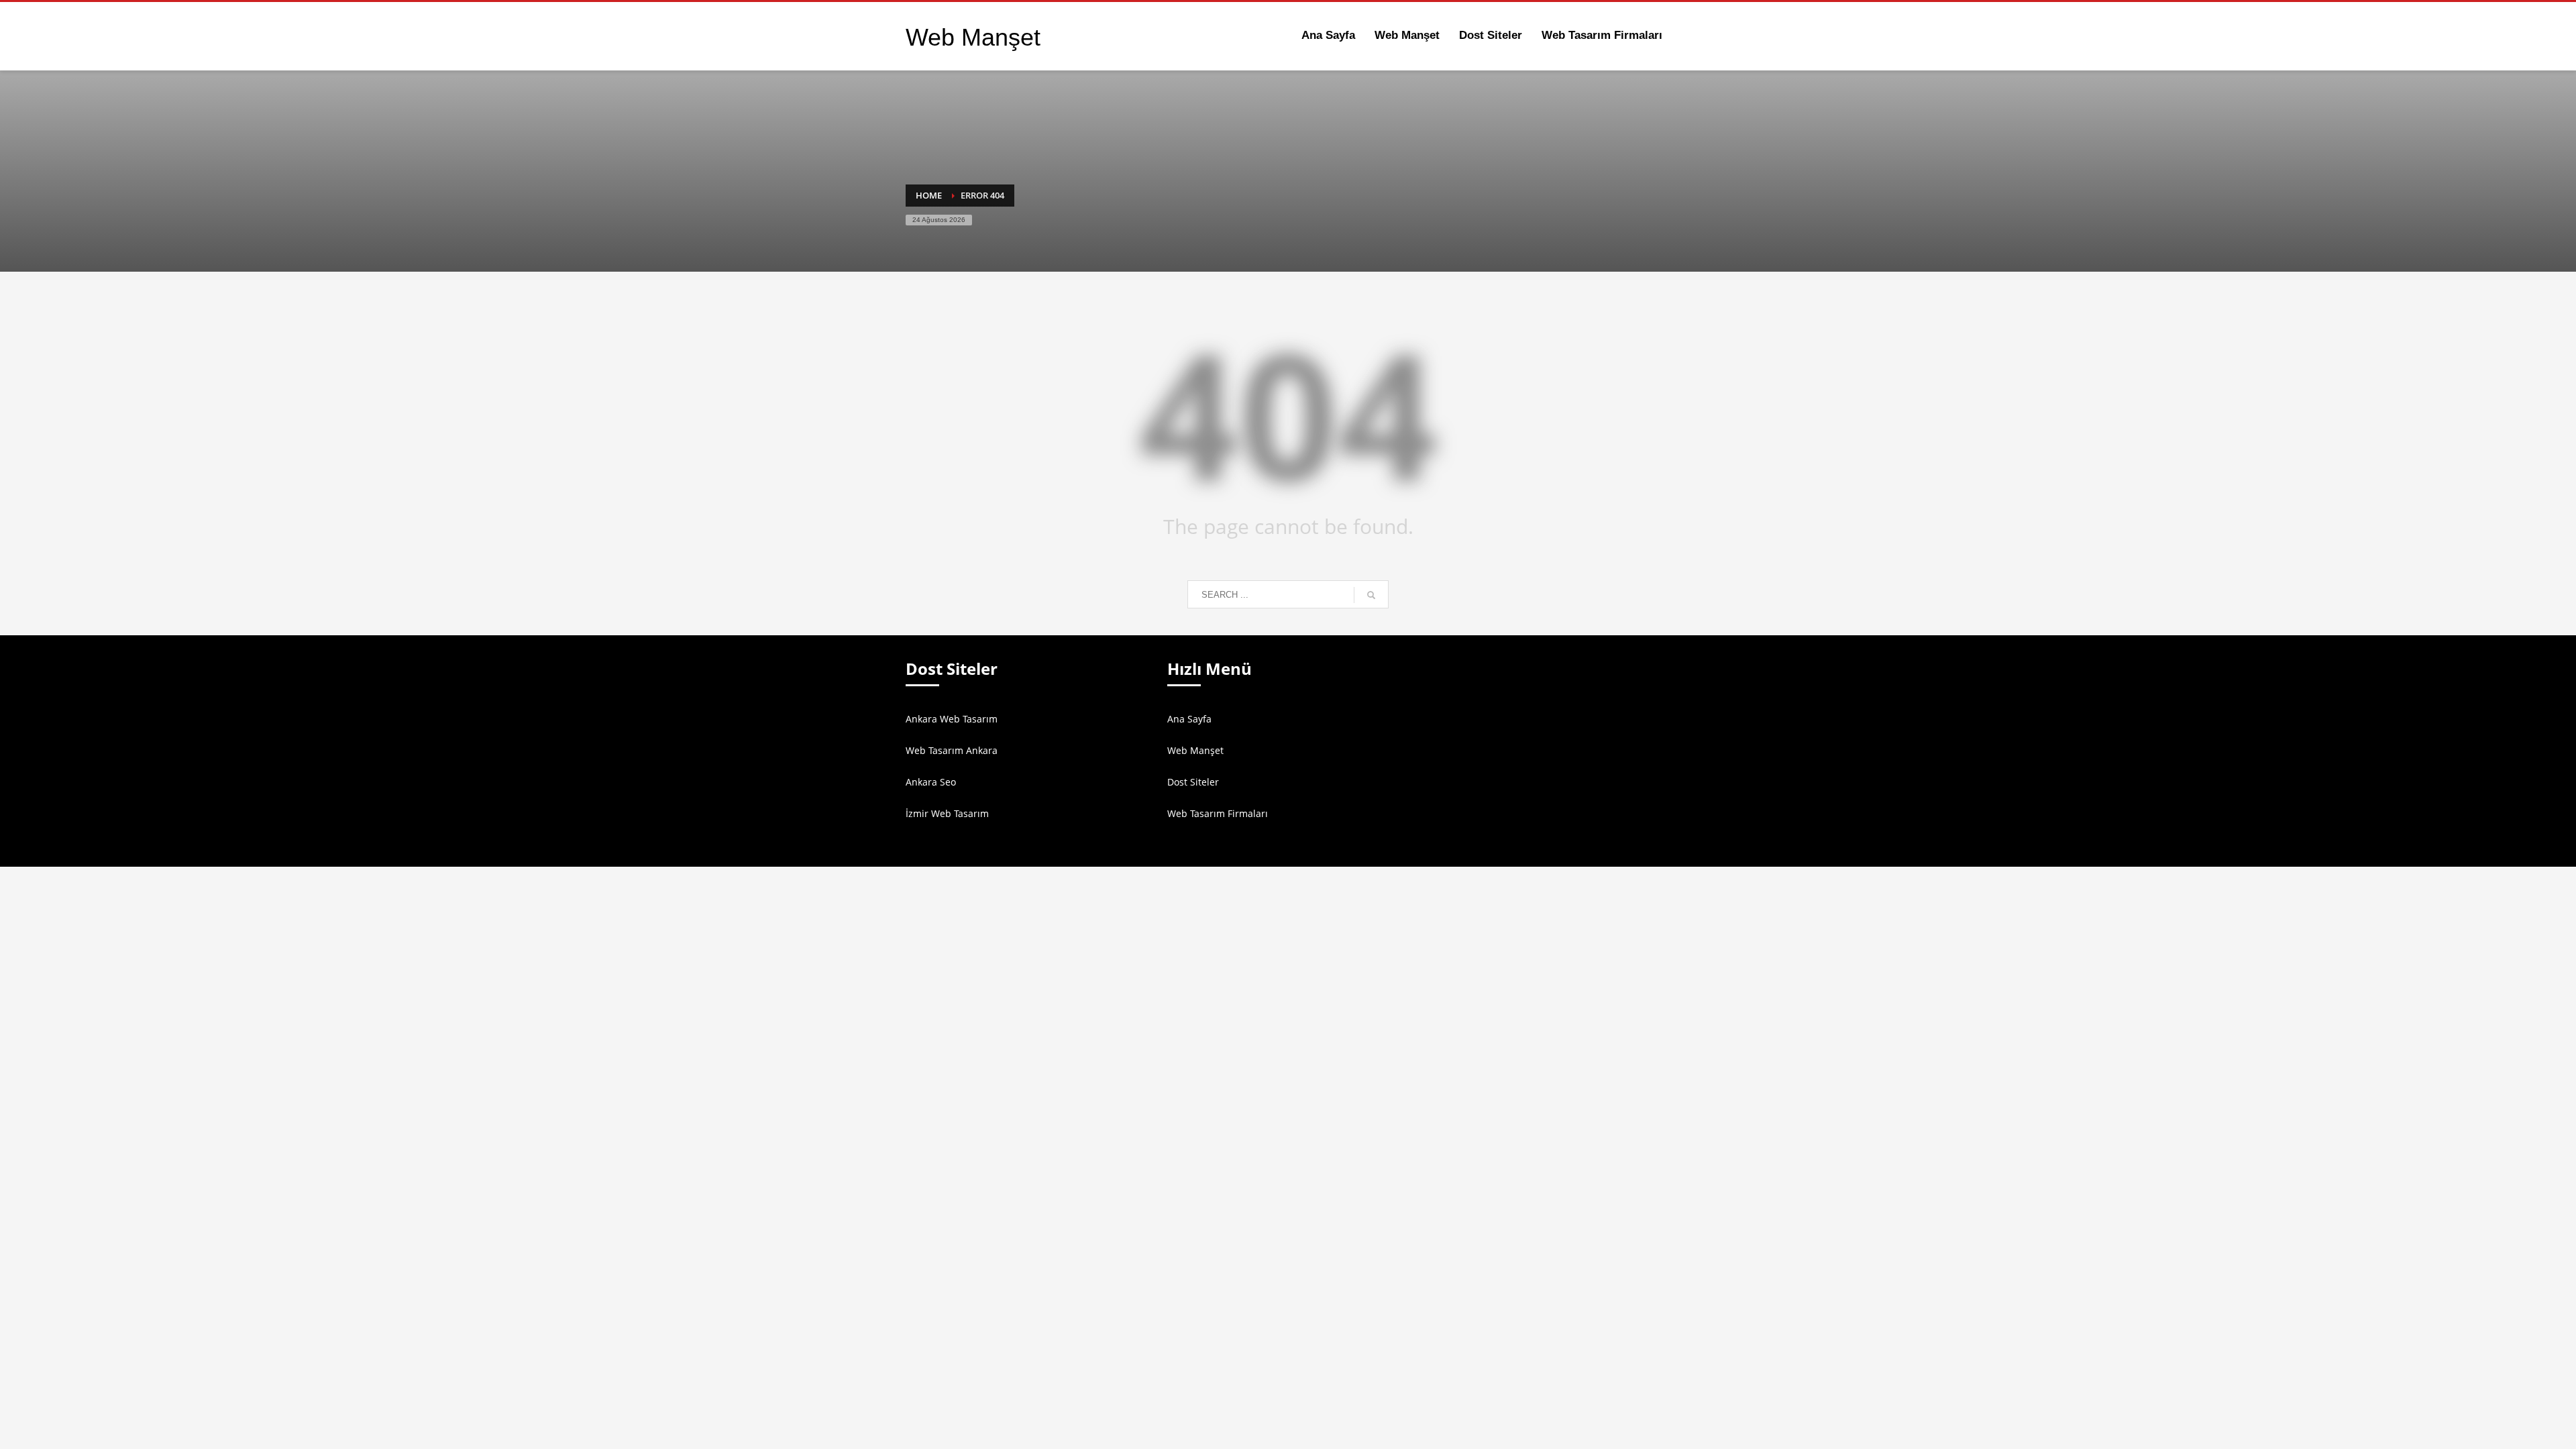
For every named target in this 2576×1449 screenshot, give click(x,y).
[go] (1371, 595)
